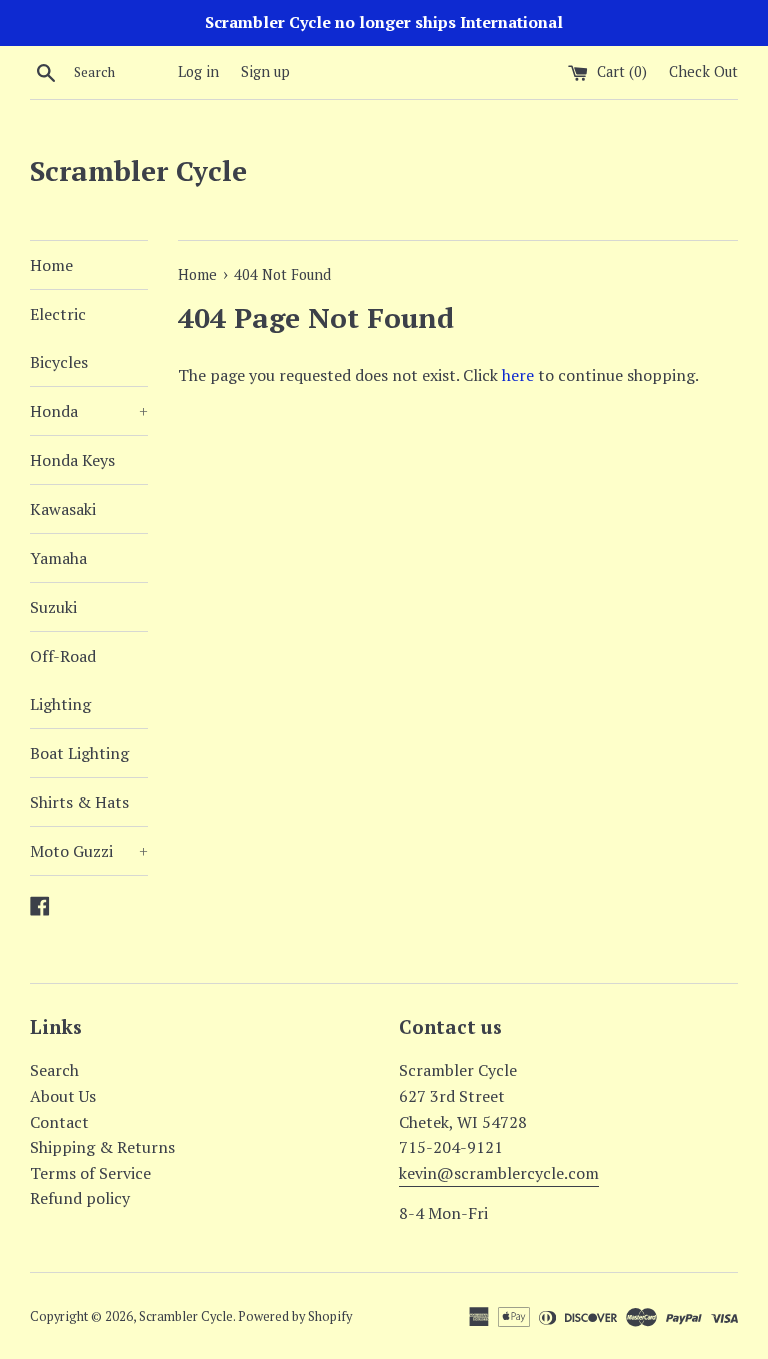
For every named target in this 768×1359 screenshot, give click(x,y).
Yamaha (58, 558)
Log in (198, 71)
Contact (59, 1122)
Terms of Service (90, 1173)
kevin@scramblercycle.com (499, 1173)
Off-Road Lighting (63, 680)
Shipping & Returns (102, 1147)
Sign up (265, 71)
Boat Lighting (79, 753)
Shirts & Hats (79, 802)
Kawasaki (63, 509)
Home (51, 265)
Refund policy (80, 1198)
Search (54, 1070)
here (518, 375)
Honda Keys (72, 460)
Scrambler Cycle (138, 170)
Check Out (703, 71)
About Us (63, 1096)
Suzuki (53, 607)
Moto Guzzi (89, 851)
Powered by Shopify (295, 1316)
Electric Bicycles (59, 338)
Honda (89, 411)
